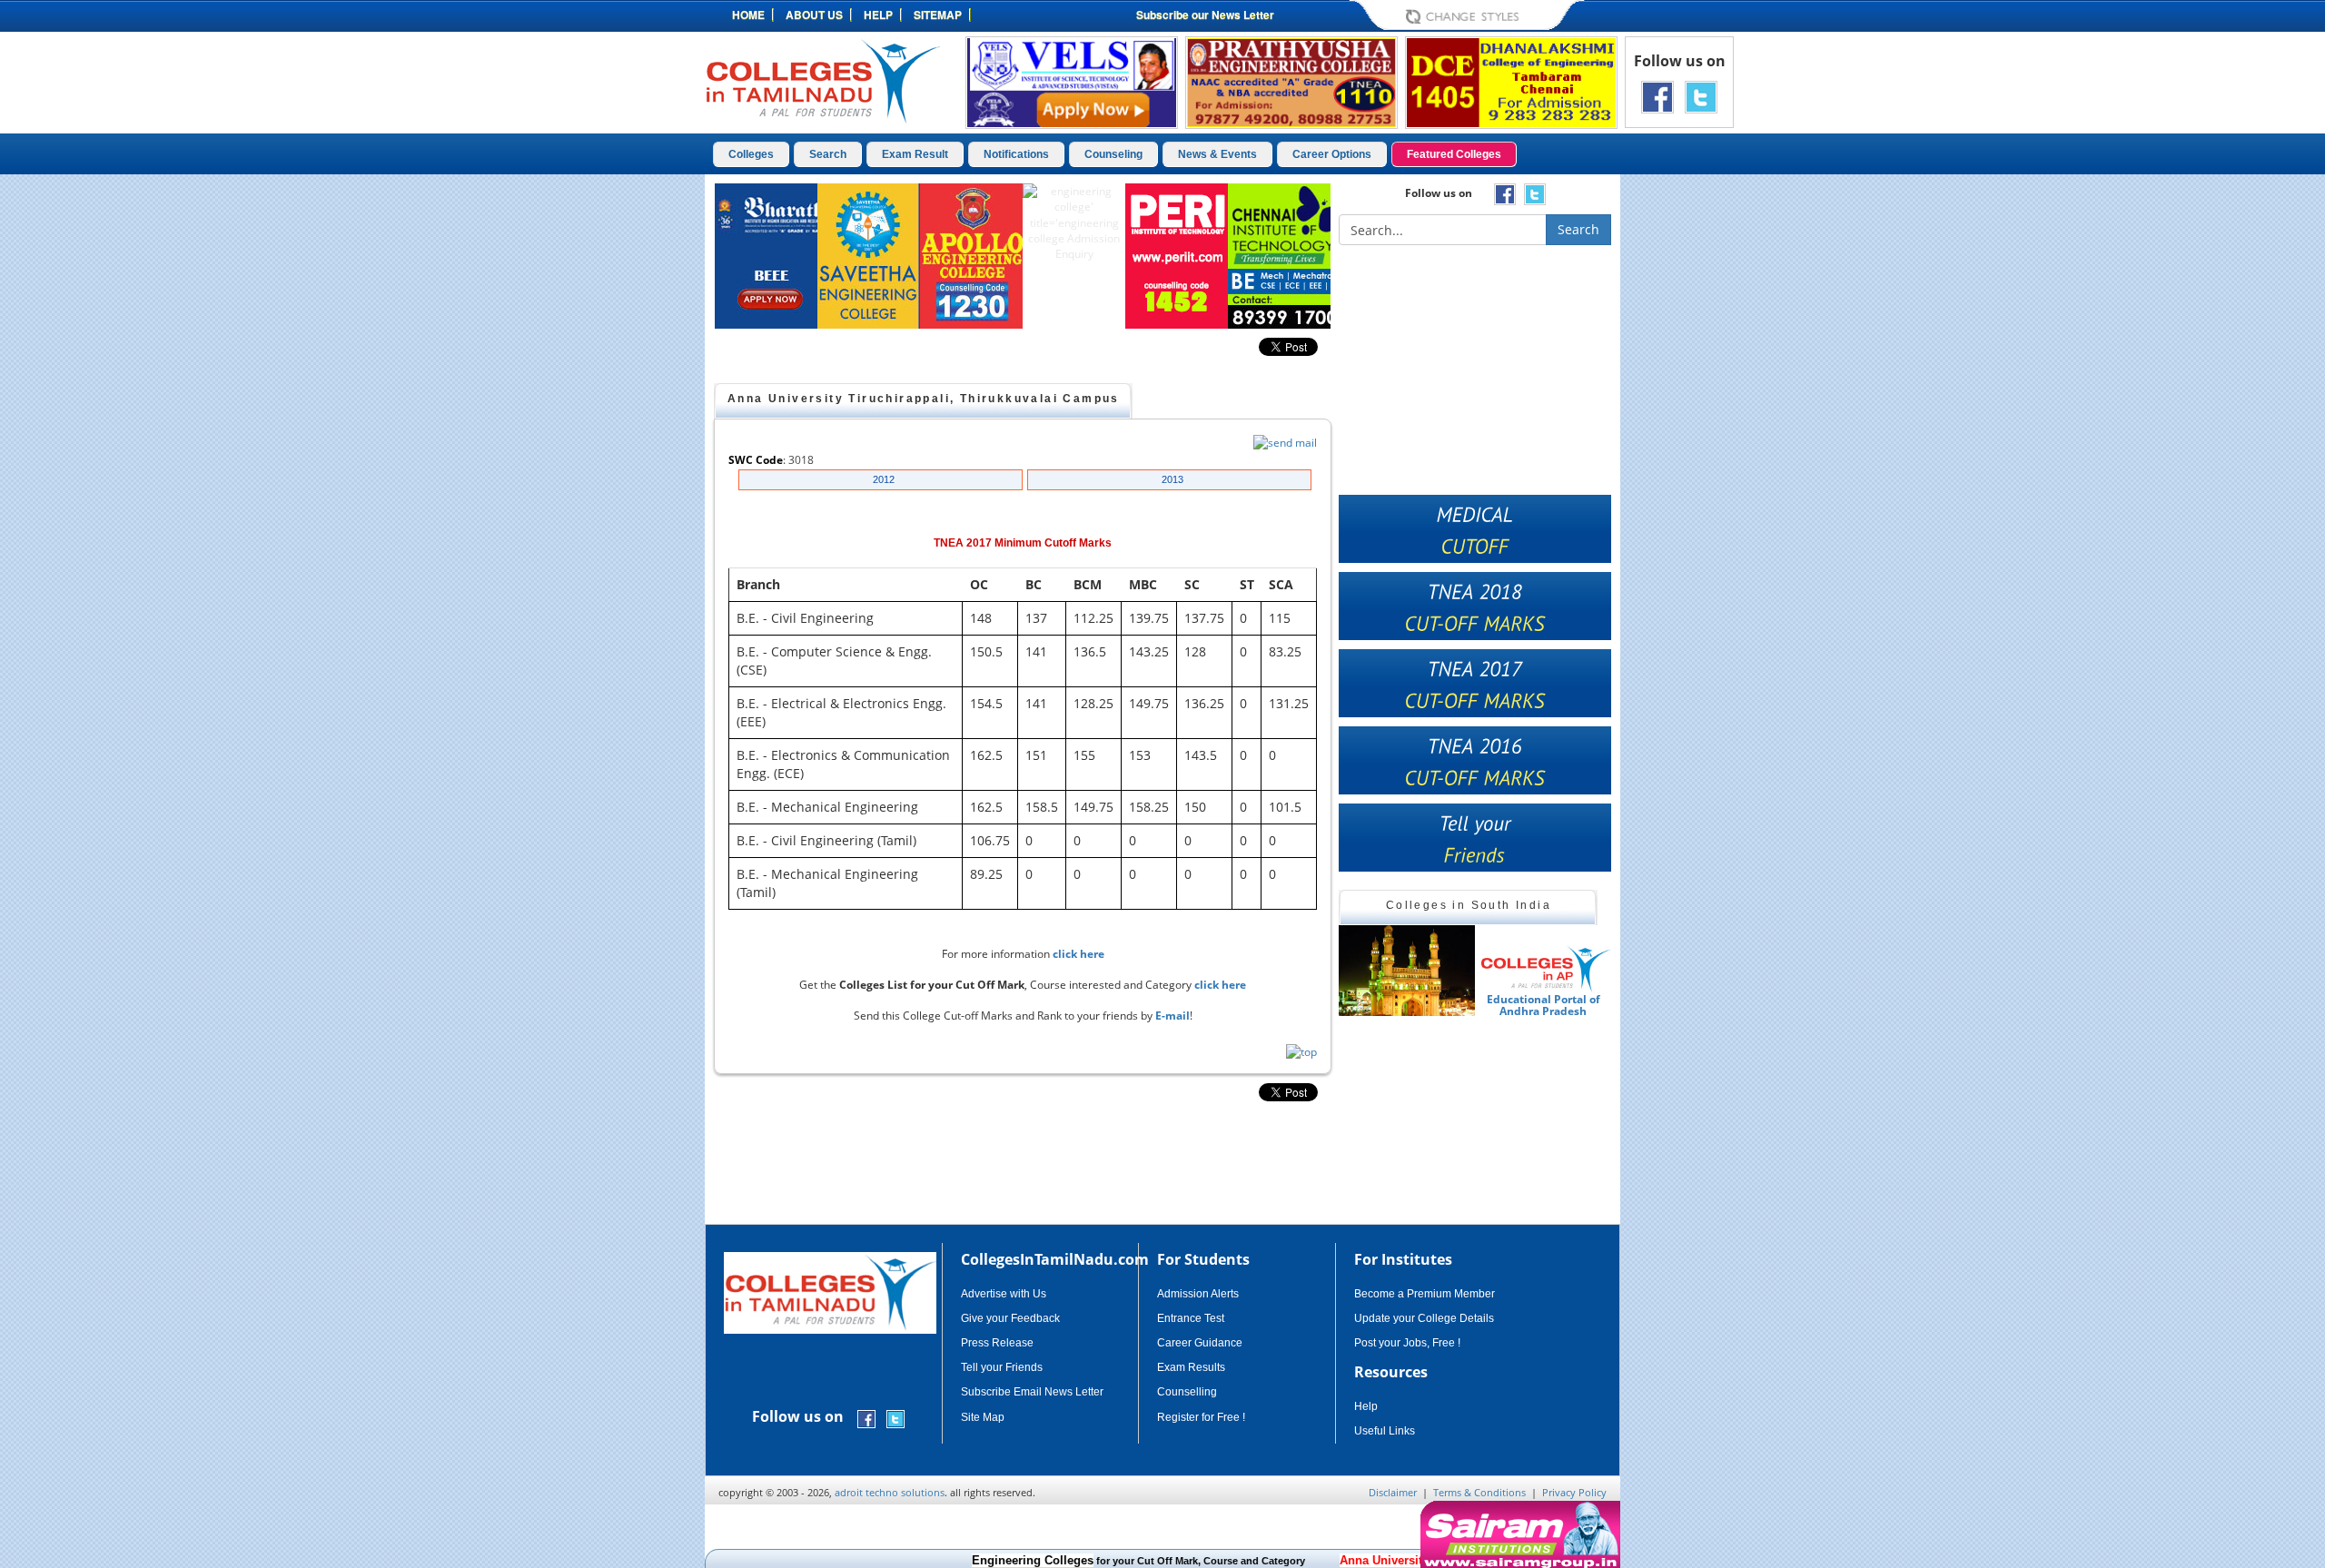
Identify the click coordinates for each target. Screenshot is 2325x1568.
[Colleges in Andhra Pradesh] (1407, 971)
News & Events (1217, 154)
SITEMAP (938, 15)
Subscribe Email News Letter (1032, 1392)
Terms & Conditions (1479, 1492)
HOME (748, 15)
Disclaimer (1393, 1492)
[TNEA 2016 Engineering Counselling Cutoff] (1475, 760)
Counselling (1187, 1392)
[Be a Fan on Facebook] (1657, 96)
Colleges (751, 154)
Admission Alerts (1198, 1294)
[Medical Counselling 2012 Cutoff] (1475, 529)
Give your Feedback (1010, 1318)
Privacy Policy (1574, 1492)
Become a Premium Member (1425, 1294)
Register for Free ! (1201, 1417)
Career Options (1332, 154)
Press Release (997, 1343)
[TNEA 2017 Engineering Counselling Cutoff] (1475, 683)
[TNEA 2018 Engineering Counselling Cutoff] (1475, 606)
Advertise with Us (1004, 1294)
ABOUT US (814, 15)
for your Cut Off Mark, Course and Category (1097, 1561)
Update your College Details (1424, 1318)
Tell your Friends (1002, 1367)
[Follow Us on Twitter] (1701, 96)
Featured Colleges (1454, 154)
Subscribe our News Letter (1205, 15)
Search (828, 154)
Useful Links (1385, 1431)
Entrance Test (1191, 1318)
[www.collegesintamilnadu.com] (822, 80)
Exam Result (915, 154)
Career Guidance (1200, 1343)
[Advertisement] (1697, 452)
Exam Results (1191, 1367)
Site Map (983, 1417)
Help (1366, 1406)
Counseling (1113, 154)
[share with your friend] (1475, 838)
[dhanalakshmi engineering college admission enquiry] (1511, 81)
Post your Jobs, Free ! (1407, 1343)
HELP (878, 15)
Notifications (1016, 154)
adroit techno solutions (890, 1492)
